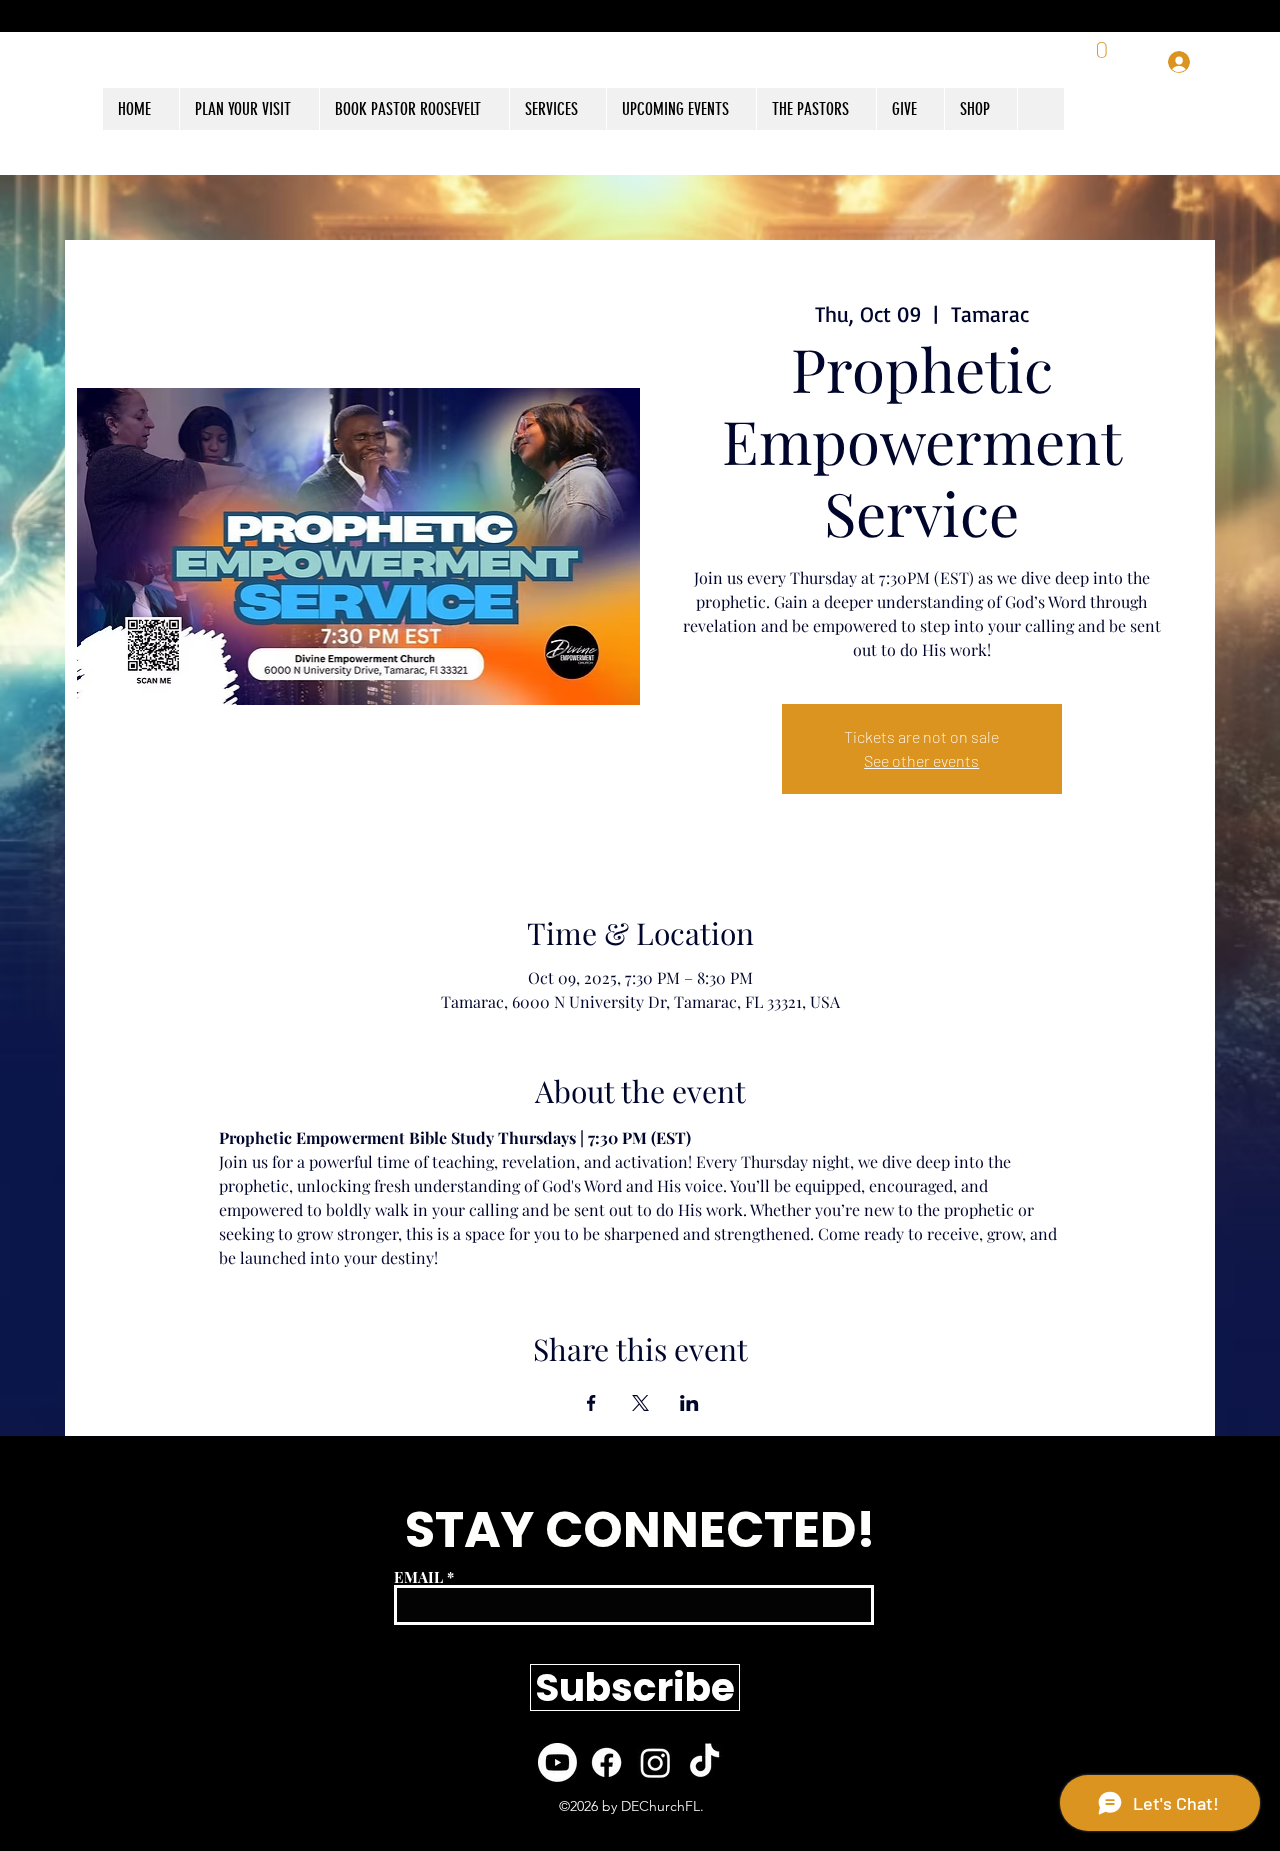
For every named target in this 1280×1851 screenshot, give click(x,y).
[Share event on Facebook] (591, 1403)
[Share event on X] (640, 1403)
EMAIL (418, 1577)
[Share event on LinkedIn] (689, 1403)
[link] (1103, 62)
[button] (980, 109)
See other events (921, 760)
